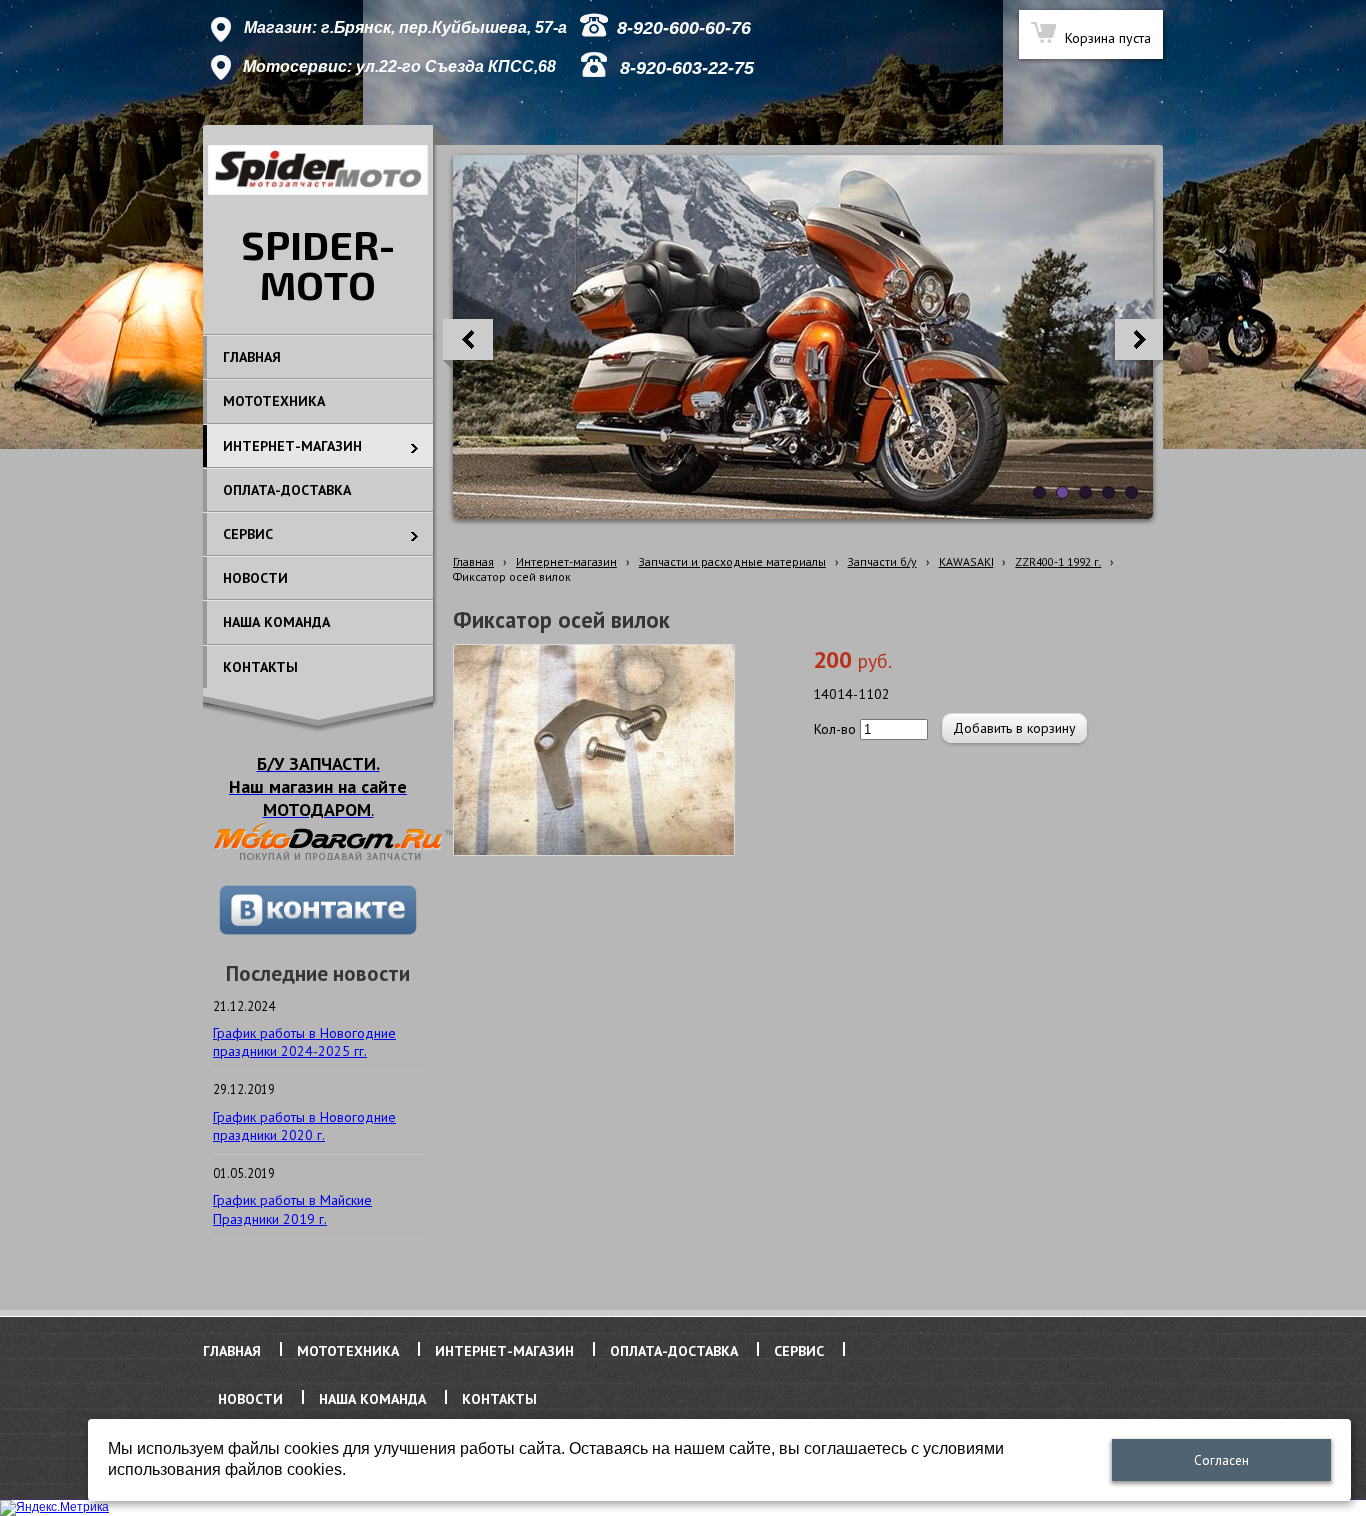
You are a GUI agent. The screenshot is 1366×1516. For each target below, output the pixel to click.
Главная (473, 561)
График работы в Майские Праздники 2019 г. (292, 1209)
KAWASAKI (966, 561)
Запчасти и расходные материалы (732, 561)
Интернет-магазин (566, 561)
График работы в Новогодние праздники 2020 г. (304, 1126)
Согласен (1221, 1460)
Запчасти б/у (882, 561)
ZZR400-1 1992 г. (1058, 561)
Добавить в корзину (1014, 728)
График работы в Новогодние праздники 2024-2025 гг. (304, 1042)
